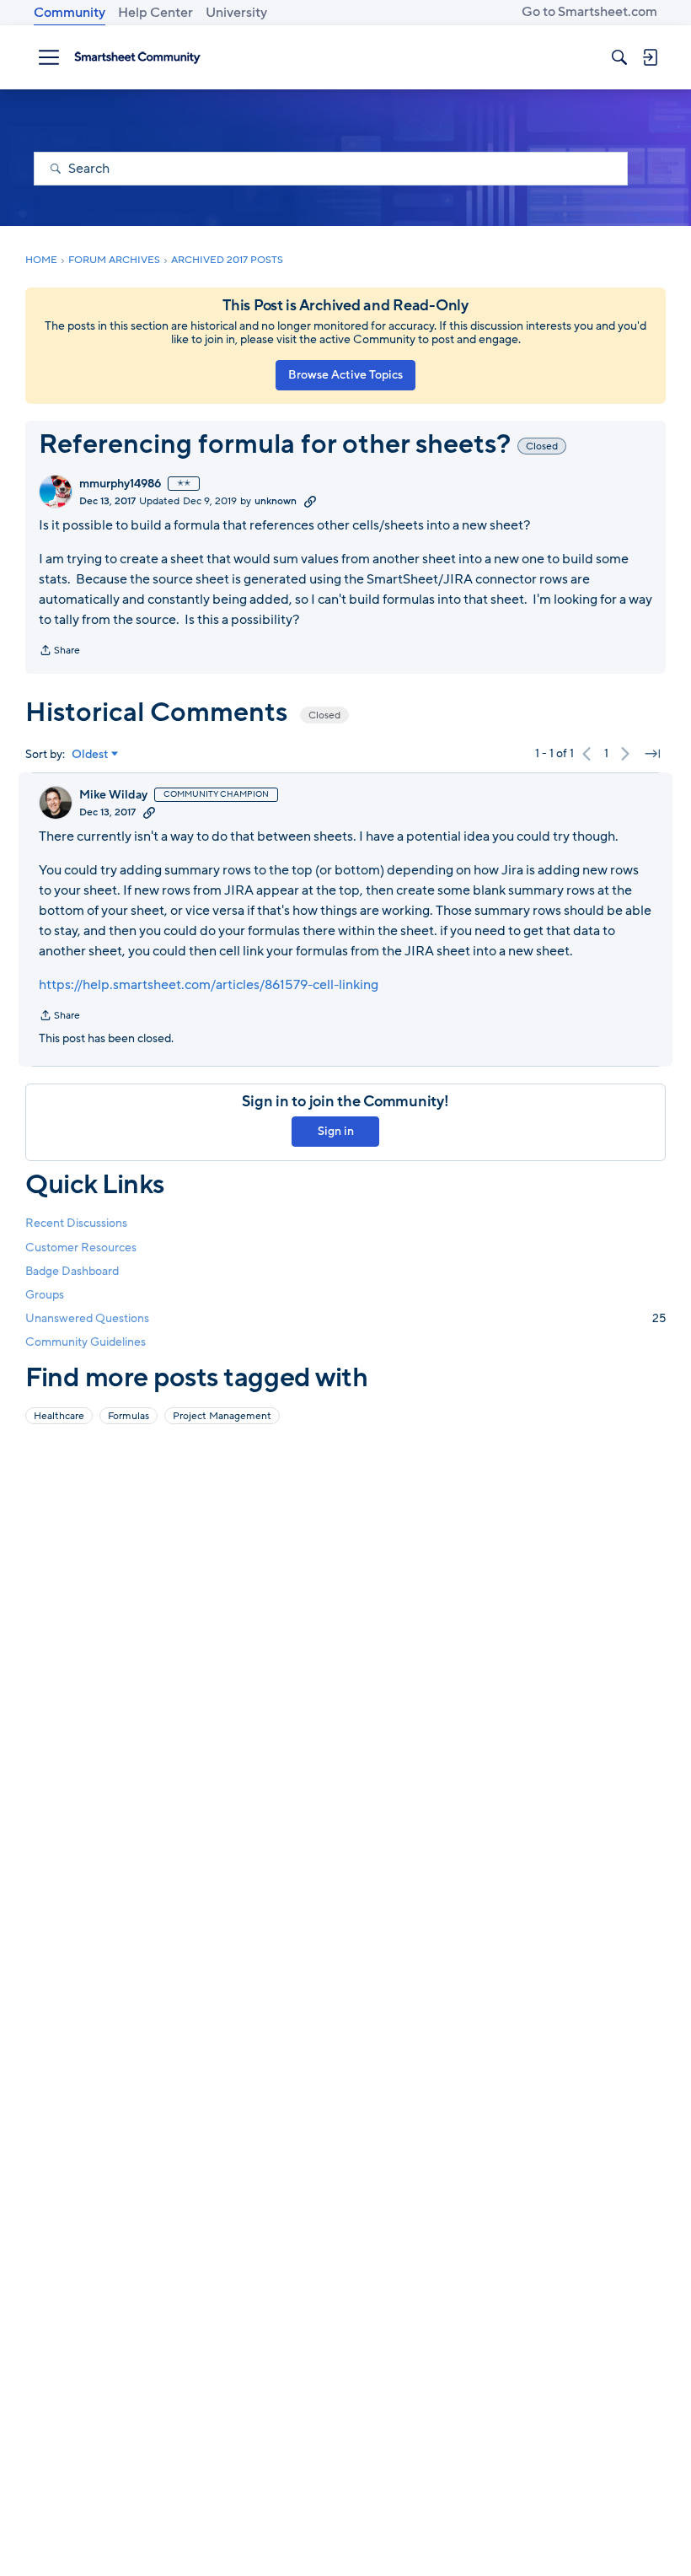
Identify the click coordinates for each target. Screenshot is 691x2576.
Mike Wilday (113, 795)
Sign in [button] (336, 1131)
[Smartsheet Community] (137, 57)
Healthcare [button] (59, 1416)
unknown (276, 501)
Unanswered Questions (345, 1318)
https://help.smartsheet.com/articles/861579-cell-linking (209, 985)
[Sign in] (650, 57)
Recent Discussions (76, 1223)
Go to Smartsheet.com (589, 12)
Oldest (90, 755)
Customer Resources (81, 1248)
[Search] (619, 57)
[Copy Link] (310, 501)
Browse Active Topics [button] (345, 375)
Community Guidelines (86, 1342)
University (236, 13)
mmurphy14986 (120, 484)
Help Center (155, 13)
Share (59, 652)
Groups (45, 1295)
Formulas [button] (129, 1416)
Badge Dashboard (72, 1271)
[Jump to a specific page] (652, 754)
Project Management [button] (222, 1416)
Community (70, 13)
